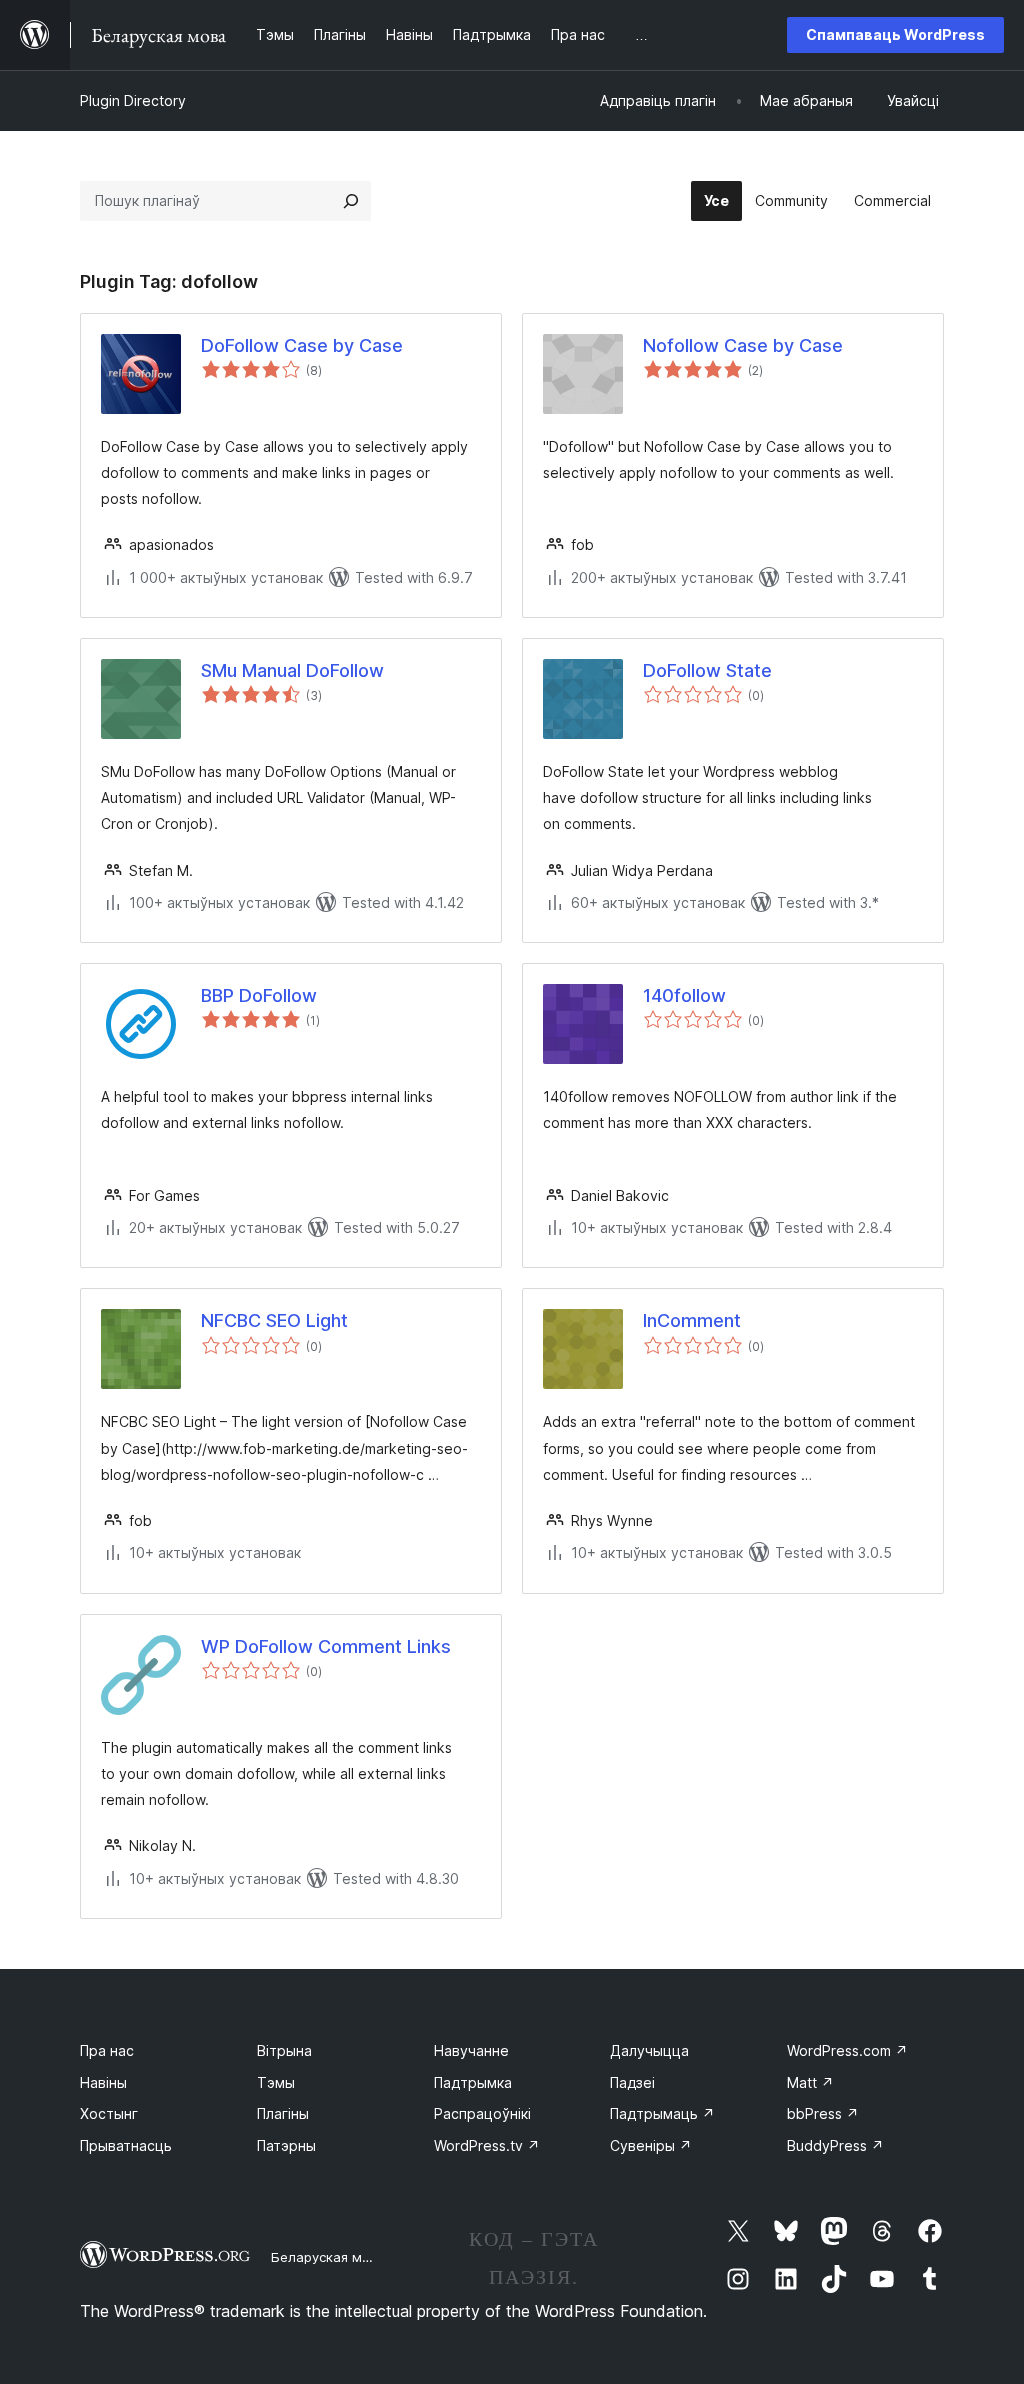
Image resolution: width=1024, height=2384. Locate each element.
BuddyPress (835, 2145)
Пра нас (107, 2050)
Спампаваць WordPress (895, 34)
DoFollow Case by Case (302, 345)
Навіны (103, 2082)
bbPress (823, 2113)
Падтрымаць (662, 2113)
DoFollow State (707, 670)
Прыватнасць (126, 2145)
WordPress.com (847, 2050)
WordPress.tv (487, 2145)
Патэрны (286, 2145)
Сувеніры (651, 2145)
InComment (692, 1320)
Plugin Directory (133, 100)
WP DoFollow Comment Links (326, 1646)
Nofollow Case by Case (743, 345)
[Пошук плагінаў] (351, 201)
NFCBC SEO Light (274, 1320)
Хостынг (109, 2113)
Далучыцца (649, 2050)
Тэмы (276, 2082)
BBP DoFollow (259, 995)
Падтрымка (473, 2082)
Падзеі (632, 2082)
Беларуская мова (328, 2257)
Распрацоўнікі (482, 2113)
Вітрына (284, 2050)
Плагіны (283, 2113)
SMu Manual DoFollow (292, 670)
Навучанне (471, 2050)
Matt (810, 2082)
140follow (684, 995)
